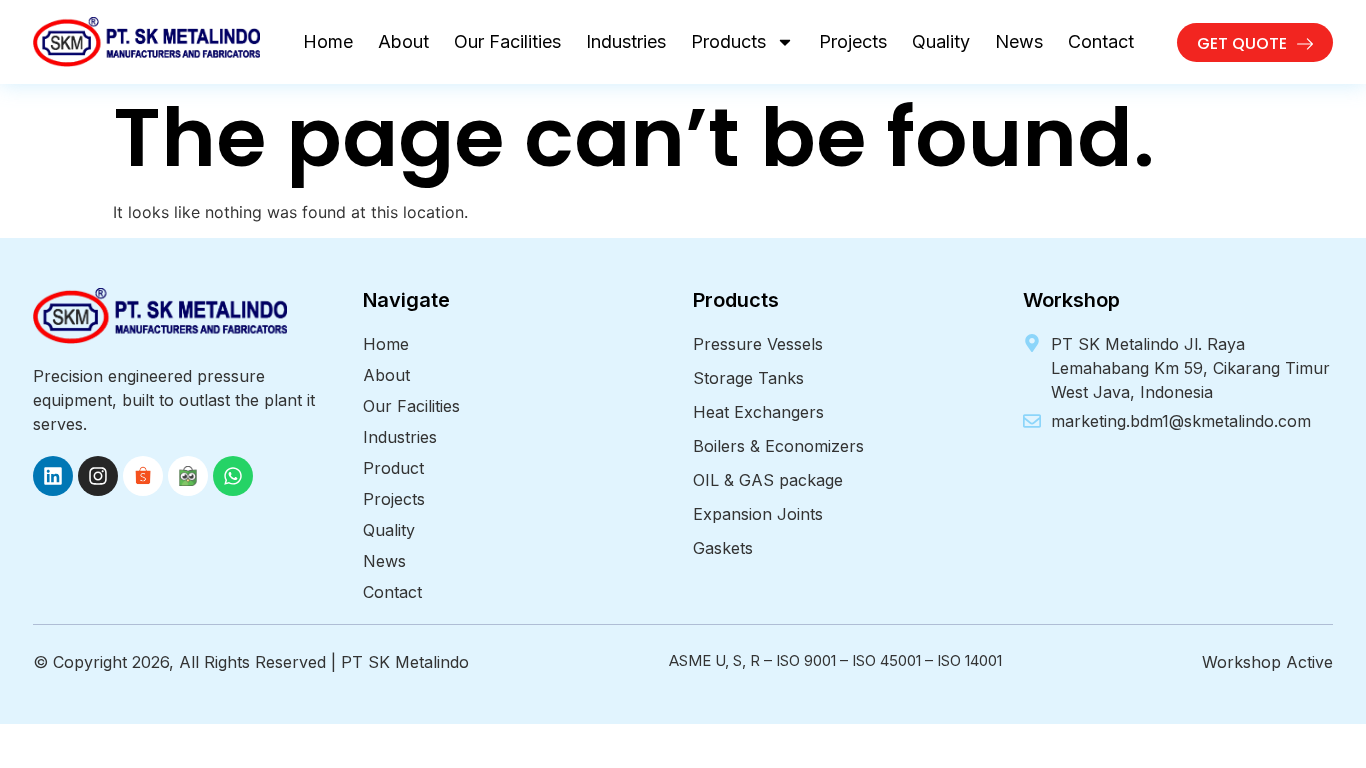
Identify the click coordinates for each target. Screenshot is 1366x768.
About (403, 41)
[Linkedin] (53, 476)
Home (328, 41)
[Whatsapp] (233, 476)
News (1019, 41)
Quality (941, 41)
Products (728, 41)
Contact (1101, 41)
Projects (853, 41)
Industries (626, 41)
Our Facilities (507, 41)
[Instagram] (98, 476)
